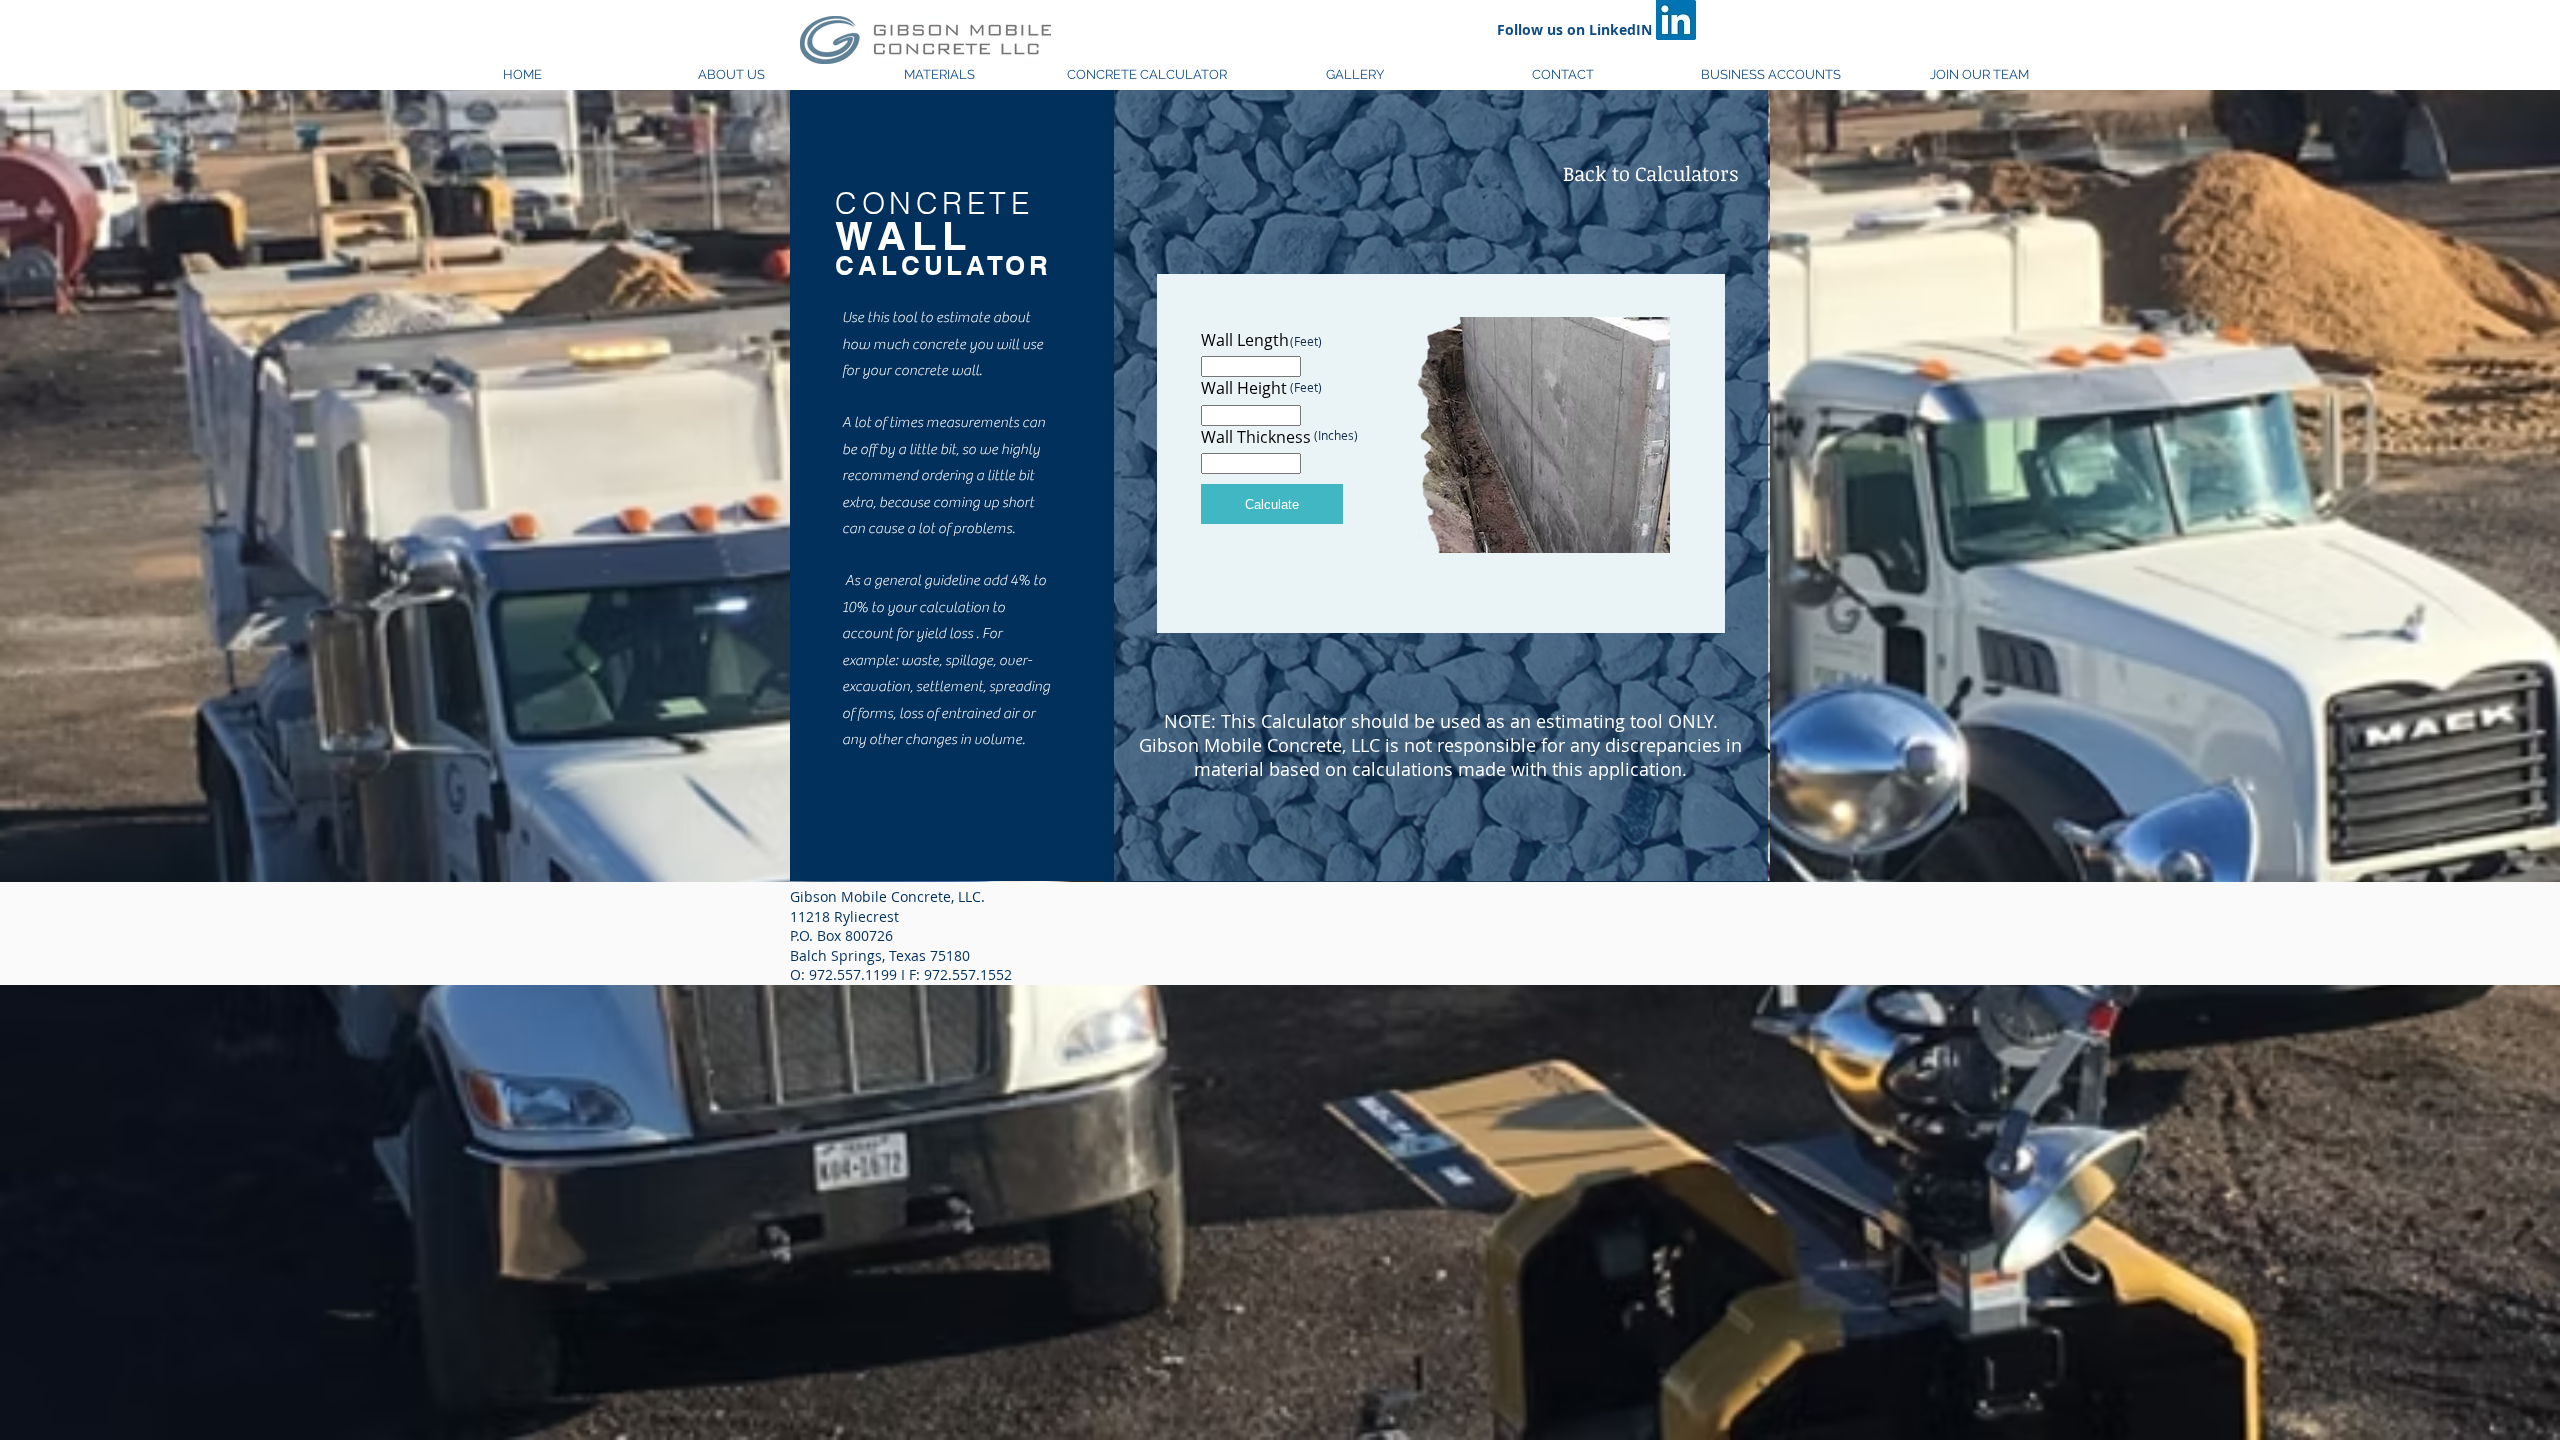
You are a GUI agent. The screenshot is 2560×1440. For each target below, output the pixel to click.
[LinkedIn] (1676, 20)
